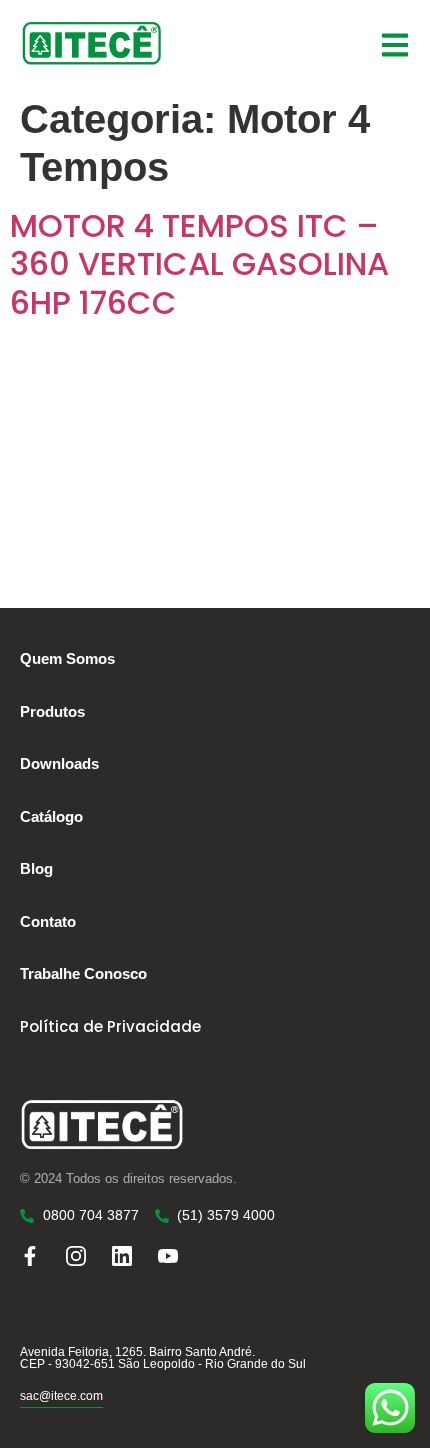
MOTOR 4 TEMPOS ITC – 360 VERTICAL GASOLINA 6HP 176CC (199, 264)
